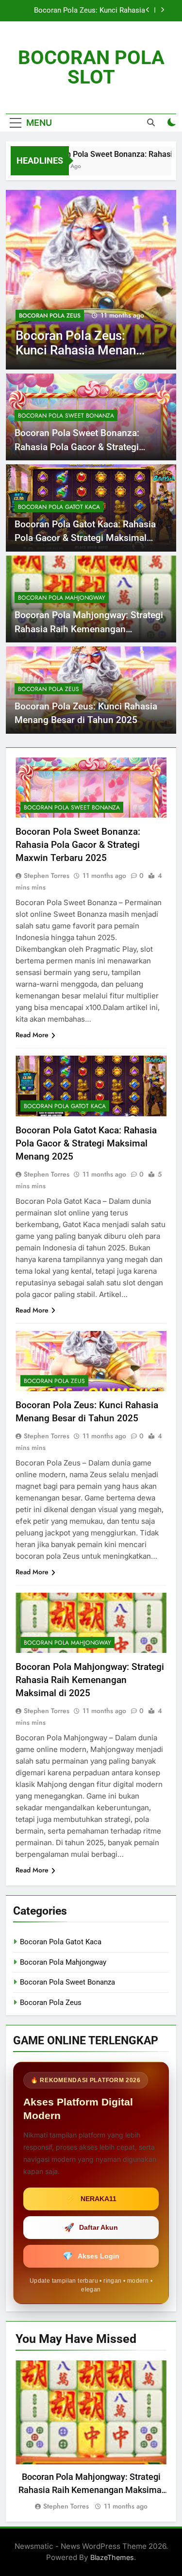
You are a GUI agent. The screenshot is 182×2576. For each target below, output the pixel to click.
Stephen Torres (47, 876)
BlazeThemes (112, 2557)
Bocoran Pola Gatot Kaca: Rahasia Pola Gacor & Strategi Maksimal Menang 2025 (85, 538)
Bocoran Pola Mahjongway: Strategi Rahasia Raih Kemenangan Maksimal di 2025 (89, 629)
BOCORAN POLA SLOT (91, 67)
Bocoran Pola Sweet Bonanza (66, 416)
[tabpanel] (91, 2436)
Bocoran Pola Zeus (50, 316)
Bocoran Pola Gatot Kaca (59, 507)
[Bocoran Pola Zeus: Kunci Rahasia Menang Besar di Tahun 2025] (91, 280)
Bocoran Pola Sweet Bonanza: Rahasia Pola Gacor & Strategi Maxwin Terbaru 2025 (77, 447)
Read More (32, 1035)
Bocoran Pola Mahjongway (62, 598)
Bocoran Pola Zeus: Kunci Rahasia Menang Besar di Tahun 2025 (90, 11)
